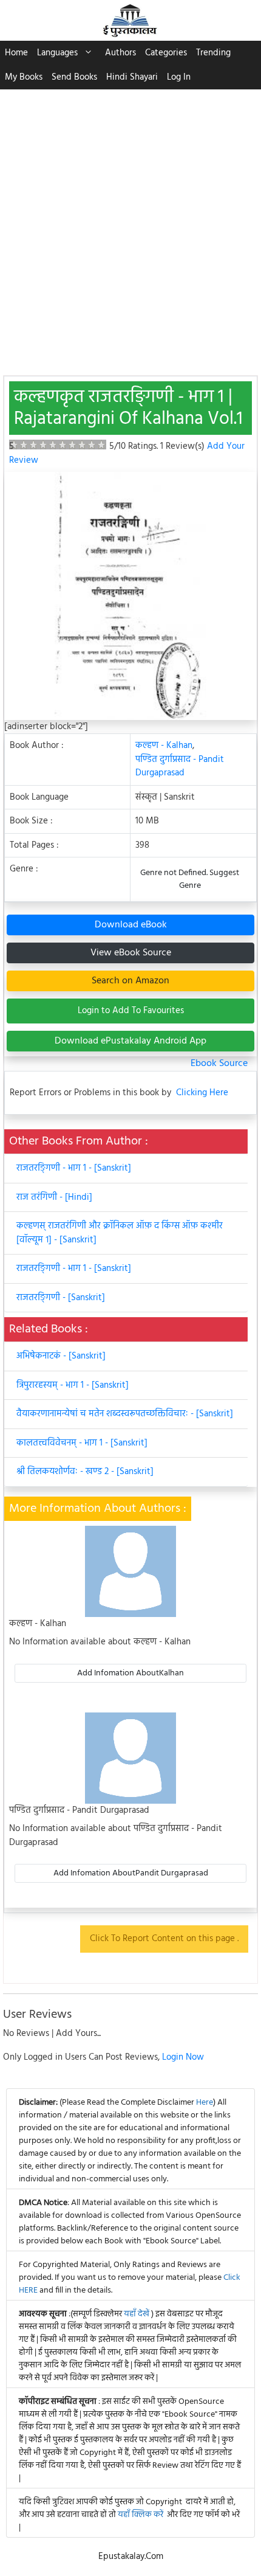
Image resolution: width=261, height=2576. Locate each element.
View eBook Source (131, 953)
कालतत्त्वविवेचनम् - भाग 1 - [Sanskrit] (82, 1443)
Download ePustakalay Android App (130, 1041)
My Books (24, 77)
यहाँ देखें (137, 2314)
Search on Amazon (130, 981)
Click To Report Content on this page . (164, 1939)
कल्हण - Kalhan (164, 746)
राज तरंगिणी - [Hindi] (54, 1197)
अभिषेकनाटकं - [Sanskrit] (61, 1356)
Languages (57, 53)
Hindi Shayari (132, 77)
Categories (166, 53)
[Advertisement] (130, 226)
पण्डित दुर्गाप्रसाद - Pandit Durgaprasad (180, 767)
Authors (120, 53)
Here (205, 2103)
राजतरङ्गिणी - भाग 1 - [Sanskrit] (74, 1168)
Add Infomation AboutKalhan (130, 1673)
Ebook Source (219, 1064)
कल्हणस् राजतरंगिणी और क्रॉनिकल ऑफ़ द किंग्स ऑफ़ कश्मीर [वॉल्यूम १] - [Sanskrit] (120, 1233)
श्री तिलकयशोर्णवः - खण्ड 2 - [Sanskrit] (85, 1472)
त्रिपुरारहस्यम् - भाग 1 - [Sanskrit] (73, 1385)
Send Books (74, 77)
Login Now (183, 2057)
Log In (179, 77)
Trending (213, 53)
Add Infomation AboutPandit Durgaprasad (131, 1873)
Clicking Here (202, 1093)
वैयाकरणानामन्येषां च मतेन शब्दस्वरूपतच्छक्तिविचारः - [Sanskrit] (125, 1414)
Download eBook (131, 925)
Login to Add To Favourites (131, 1011)
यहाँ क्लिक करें (141, 2515)
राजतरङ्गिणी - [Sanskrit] (61, 1298)
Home (16, 53)
